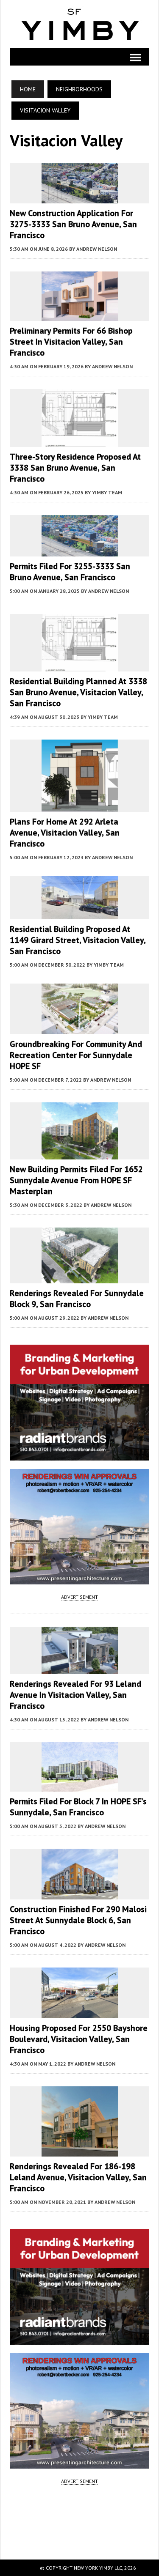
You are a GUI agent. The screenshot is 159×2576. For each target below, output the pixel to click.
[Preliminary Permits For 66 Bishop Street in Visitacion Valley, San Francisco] (80, 315)
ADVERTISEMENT (79, 1597)
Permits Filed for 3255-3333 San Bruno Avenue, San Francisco (70, 572)
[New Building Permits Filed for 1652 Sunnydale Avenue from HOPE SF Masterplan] (80, 1154)
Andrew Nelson (97, 249)
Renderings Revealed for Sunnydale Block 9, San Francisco (77, 1299)
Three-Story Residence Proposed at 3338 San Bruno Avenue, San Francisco (75, 468)
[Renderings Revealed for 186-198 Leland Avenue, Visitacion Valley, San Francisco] (80, 2151)
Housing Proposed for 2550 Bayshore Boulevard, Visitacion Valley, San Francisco (79, 2039)
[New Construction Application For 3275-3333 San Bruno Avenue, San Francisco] (80, 197)
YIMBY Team (107, 492)
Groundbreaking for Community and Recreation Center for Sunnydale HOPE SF (76, 1055)
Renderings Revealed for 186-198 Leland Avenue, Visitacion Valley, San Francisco (78, 2177)
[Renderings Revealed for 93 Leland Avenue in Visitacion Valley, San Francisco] (80, 1669)
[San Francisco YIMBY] (79, 24)
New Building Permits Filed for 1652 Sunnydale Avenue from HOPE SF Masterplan (76, 1180)
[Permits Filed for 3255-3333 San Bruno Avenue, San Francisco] (80, 551)
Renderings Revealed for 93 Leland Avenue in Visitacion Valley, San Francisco (75, 1695)
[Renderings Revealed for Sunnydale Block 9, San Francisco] (80, 1277)
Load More (79, 2520)
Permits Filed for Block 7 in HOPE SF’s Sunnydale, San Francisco (78, 1807)
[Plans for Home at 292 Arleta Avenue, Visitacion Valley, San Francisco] (80, 806)
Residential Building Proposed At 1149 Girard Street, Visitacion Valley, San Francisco (78, 940)
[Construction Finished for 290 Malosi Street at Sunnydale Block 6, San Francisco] (80, 1894)
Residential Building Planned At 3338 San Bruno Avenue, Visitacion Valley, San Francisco (78, 692)
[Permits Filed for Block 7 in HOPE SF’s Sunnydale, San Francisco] (80, 1786)
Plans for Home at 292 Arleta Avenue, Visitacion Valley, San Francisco (65, 833)
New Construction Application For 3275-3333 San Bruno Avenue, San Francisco (73, 224)
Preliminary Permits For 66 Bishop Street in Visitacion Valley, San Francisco (71, 342)
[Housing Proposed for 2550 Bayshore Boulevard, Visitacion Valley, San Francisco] (80, 2012)
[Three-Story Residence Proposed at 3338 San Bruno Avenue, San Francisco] (80, 441)
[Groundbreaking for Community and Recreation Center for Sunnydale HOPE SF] (80, 1028)
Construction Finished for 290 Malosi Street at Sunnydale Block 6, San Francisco (78, 1920)
